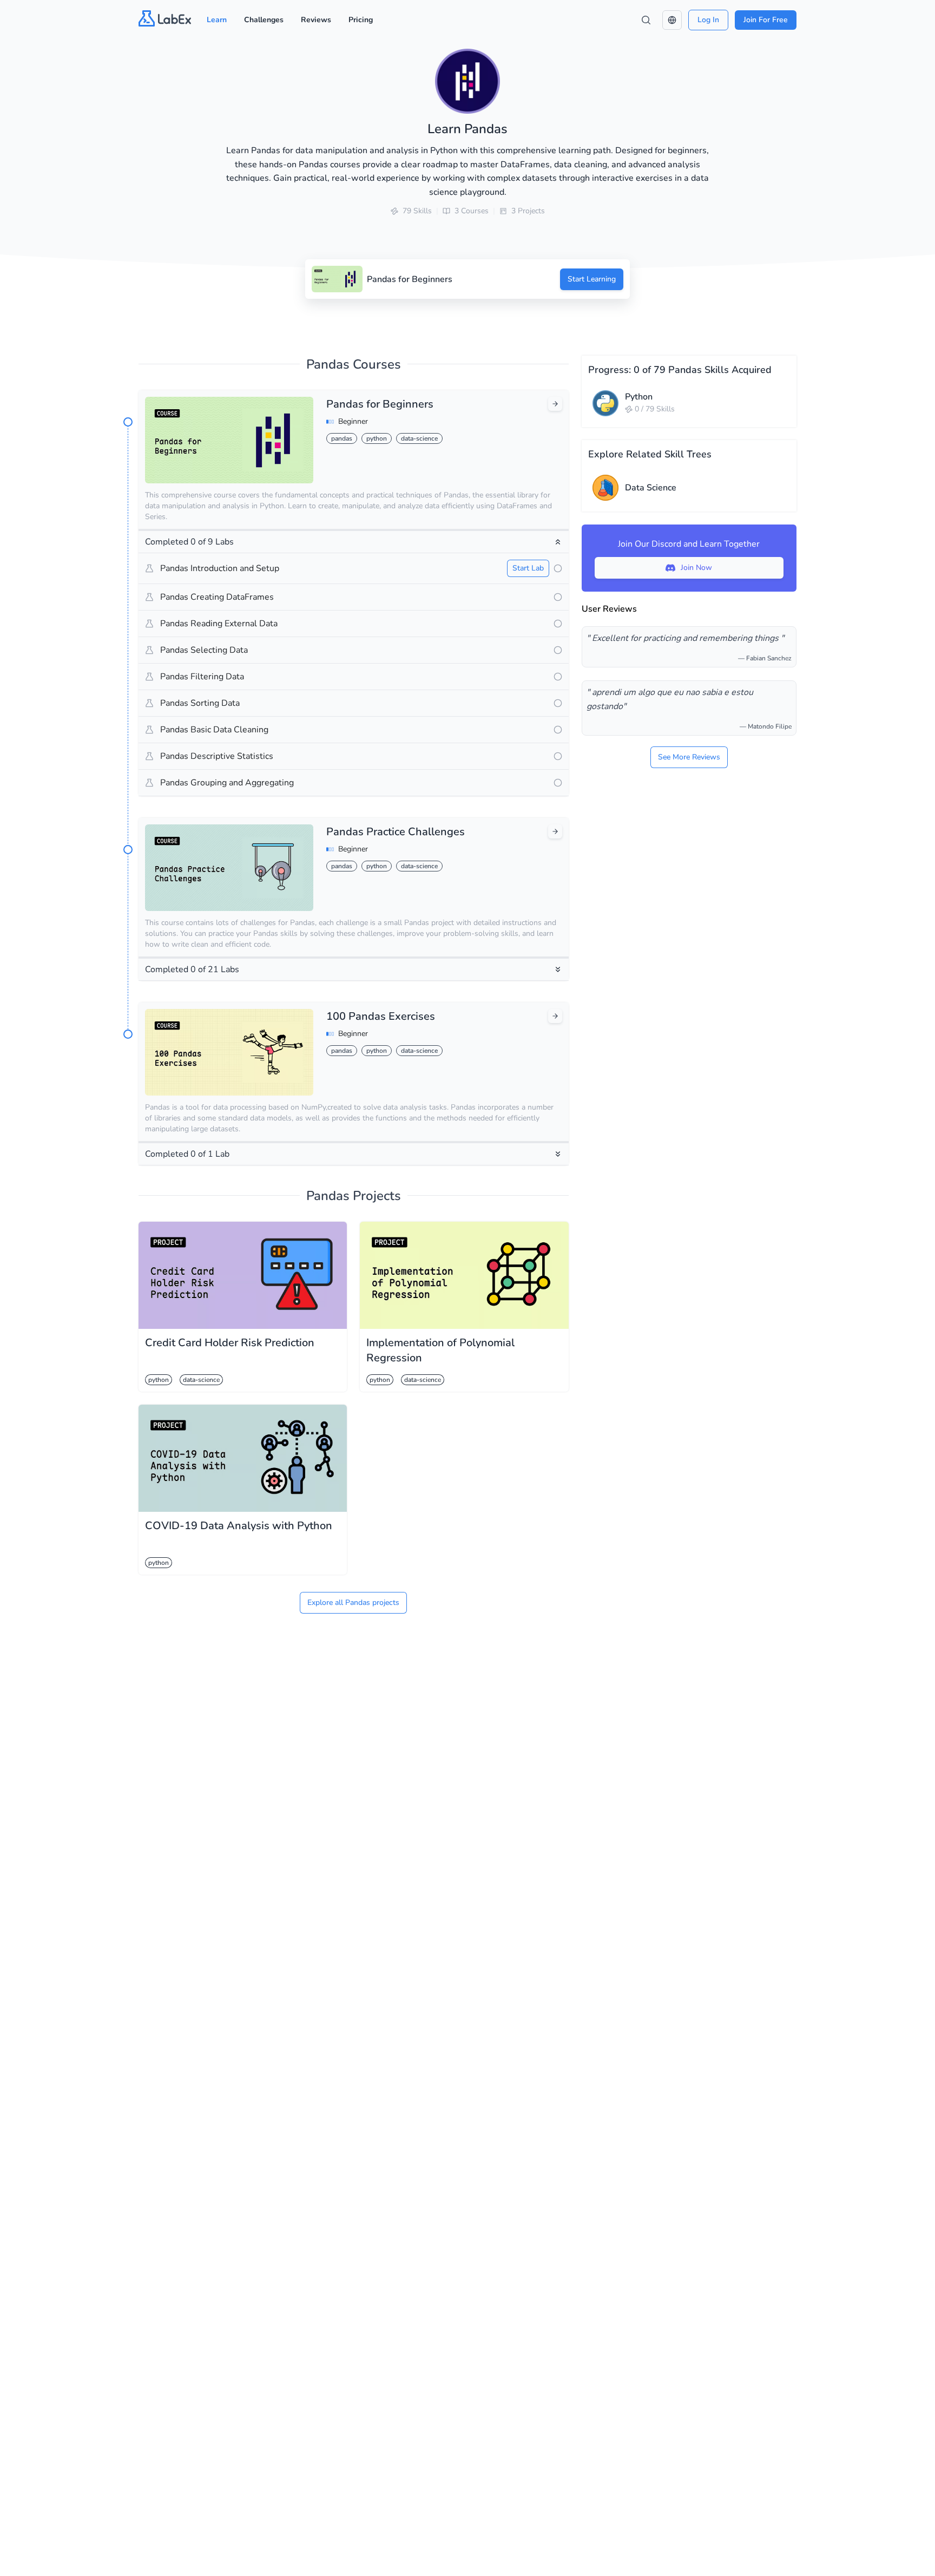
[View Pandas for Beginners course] (555, 404)
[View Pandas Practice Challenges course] (555, 831)
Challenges (264, 20)
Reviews (316, 20)
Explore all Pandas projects (353, 1602)
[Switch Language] (672, 20)
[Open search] (646, 20)
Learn (217, 20)
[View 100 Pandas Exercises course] (555, 1016)
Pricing (361, 20)
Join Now (696, 568)
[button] (672, 20)
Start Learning (592, 279)
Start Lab (528, 568)
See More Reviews (689, 757)
